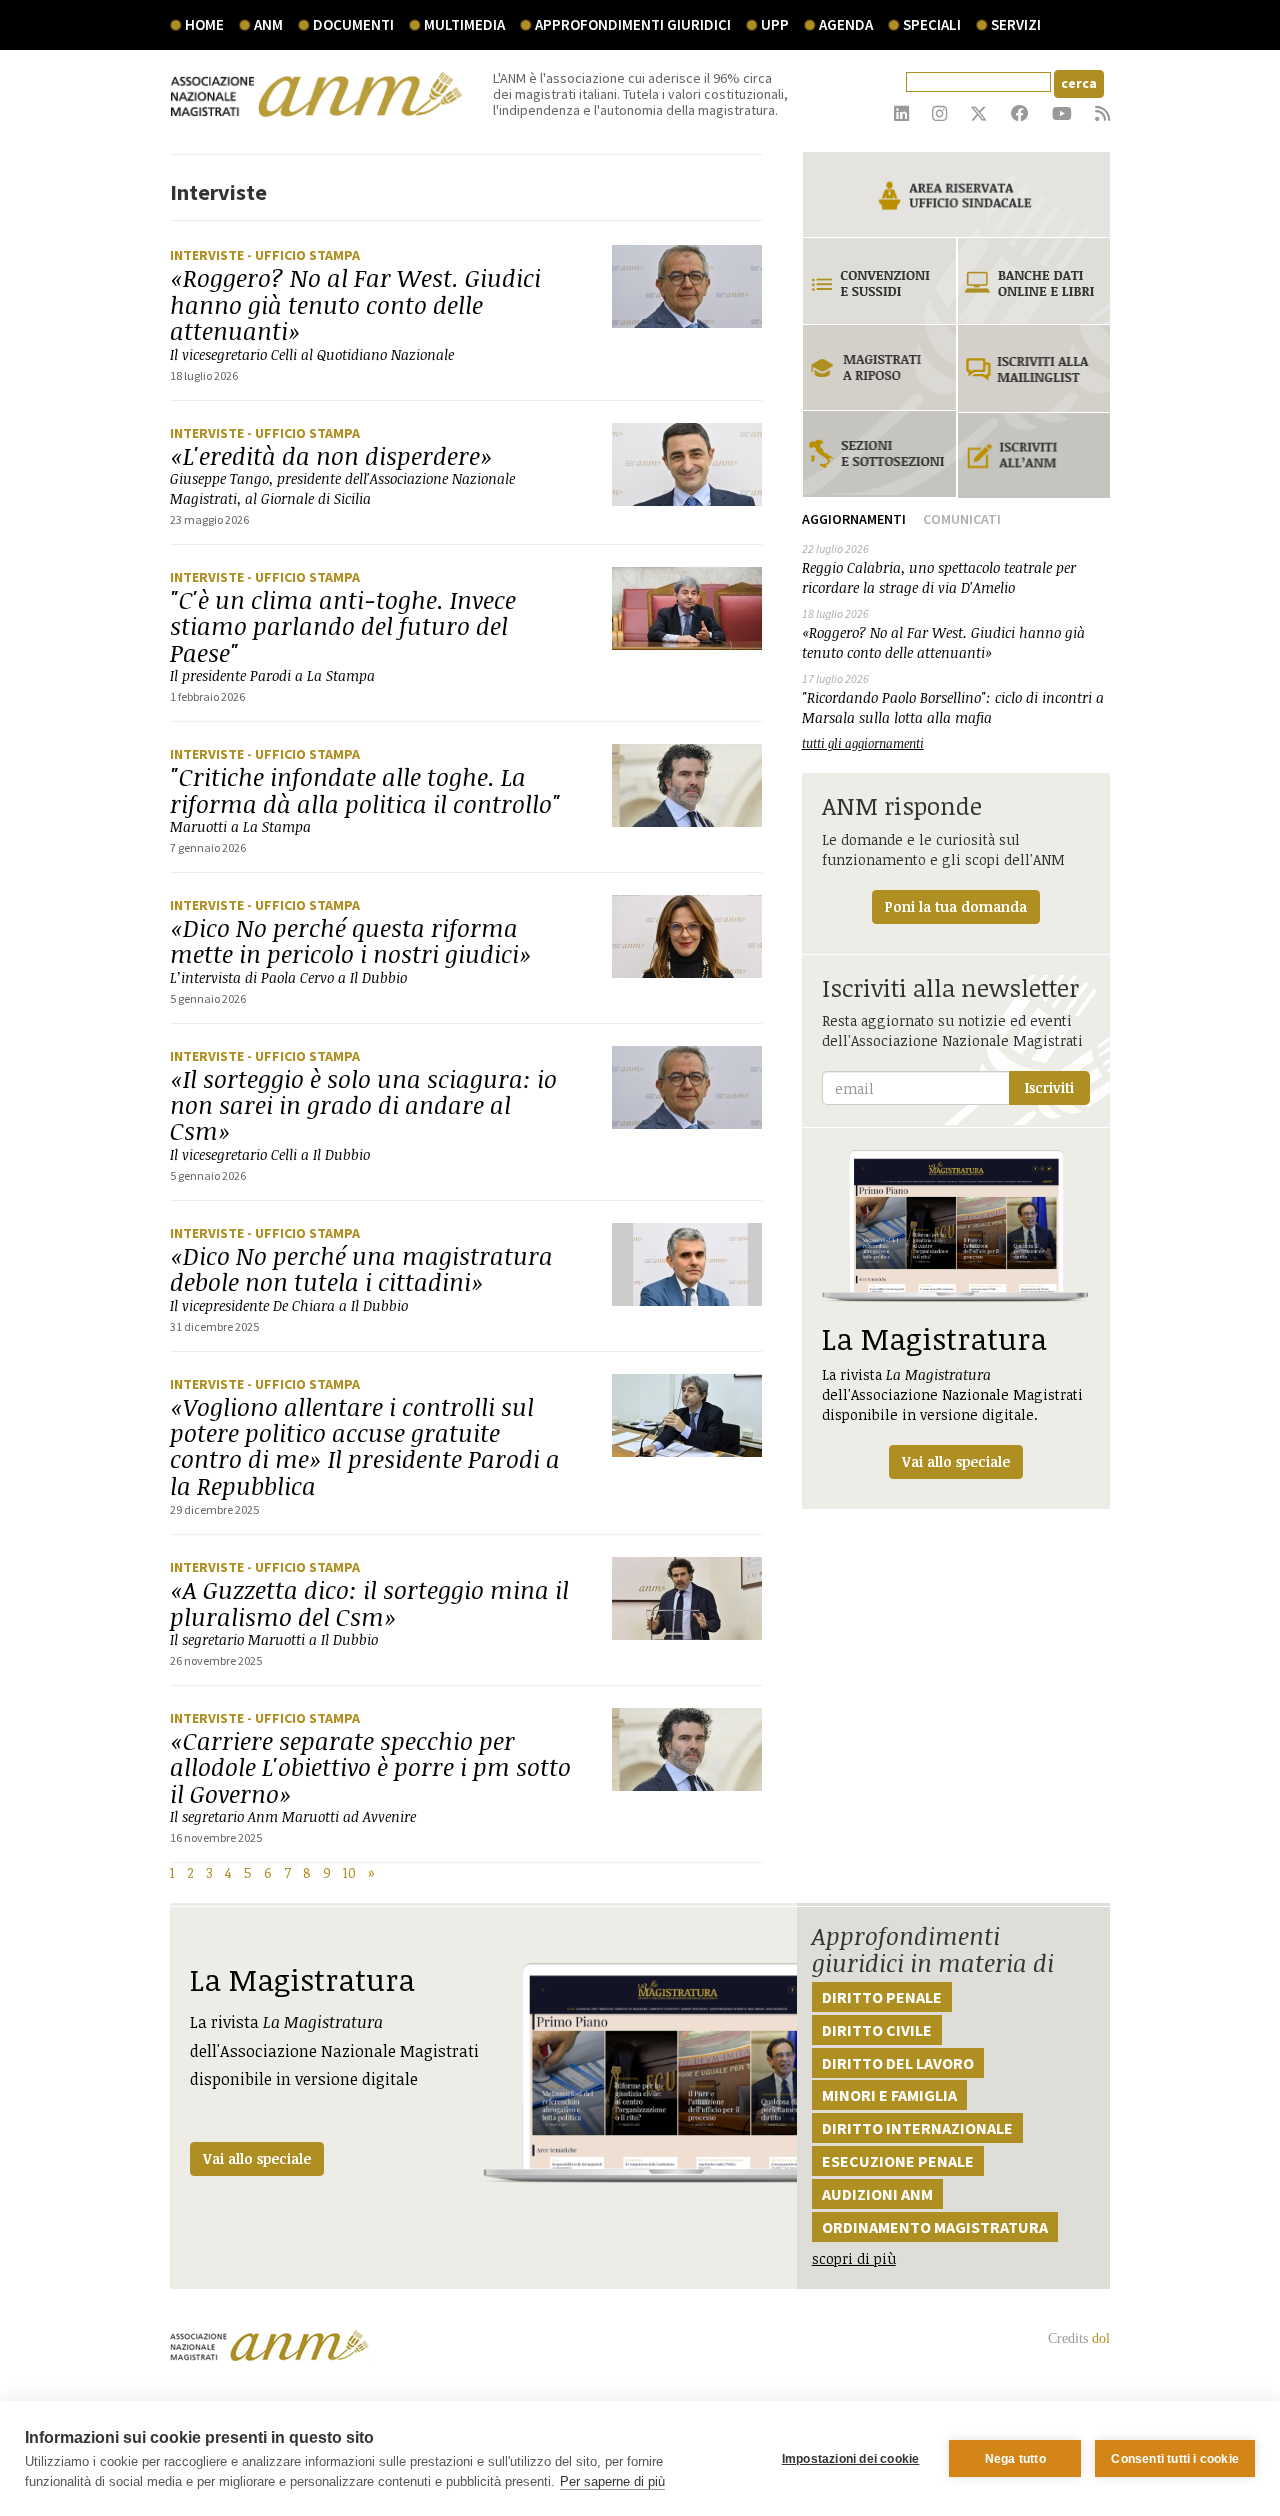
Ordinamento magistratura (935, 2227)
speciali (932, 24)
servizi (1016, 24)
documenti (353, 24)
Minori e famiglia (889, 2095)
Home (204, 24)
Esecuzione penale (898, 2161)
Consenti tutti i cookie (1175, 2459)
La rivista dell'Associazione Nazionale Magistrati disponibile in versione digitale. (952, 1394)
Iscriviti (1049, 1087)
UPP (775, 24)
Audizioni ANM (877, 2194)
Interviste (208, 255)
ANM (268, 24)
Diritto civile (877, 2030)
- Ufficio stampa (303, 255)
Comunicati (962, 519)
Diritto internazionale (917, 2128)
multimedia (464, 24)
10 (349, 1872)
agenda (846, 24)
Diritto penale (882, 1997)
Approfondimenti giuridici (633, 24)
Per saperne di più (612, 2481)
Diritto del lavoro (898, 2063)
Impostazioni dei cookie (851, 2459)
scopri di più (854, 2258)
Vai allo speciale (257, 2158)
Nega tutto (1015, 2459)
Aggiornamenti (854, 519)
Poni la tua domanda (956, 906)
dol (1101, 2338)
